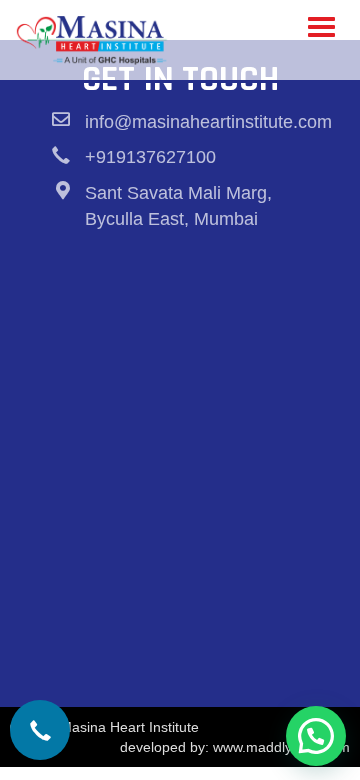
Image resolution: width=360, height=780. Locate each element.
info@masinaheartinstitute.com (208, 122)
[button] (316, 736)
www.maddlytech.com (281, 747)
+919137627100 (150, 157)
